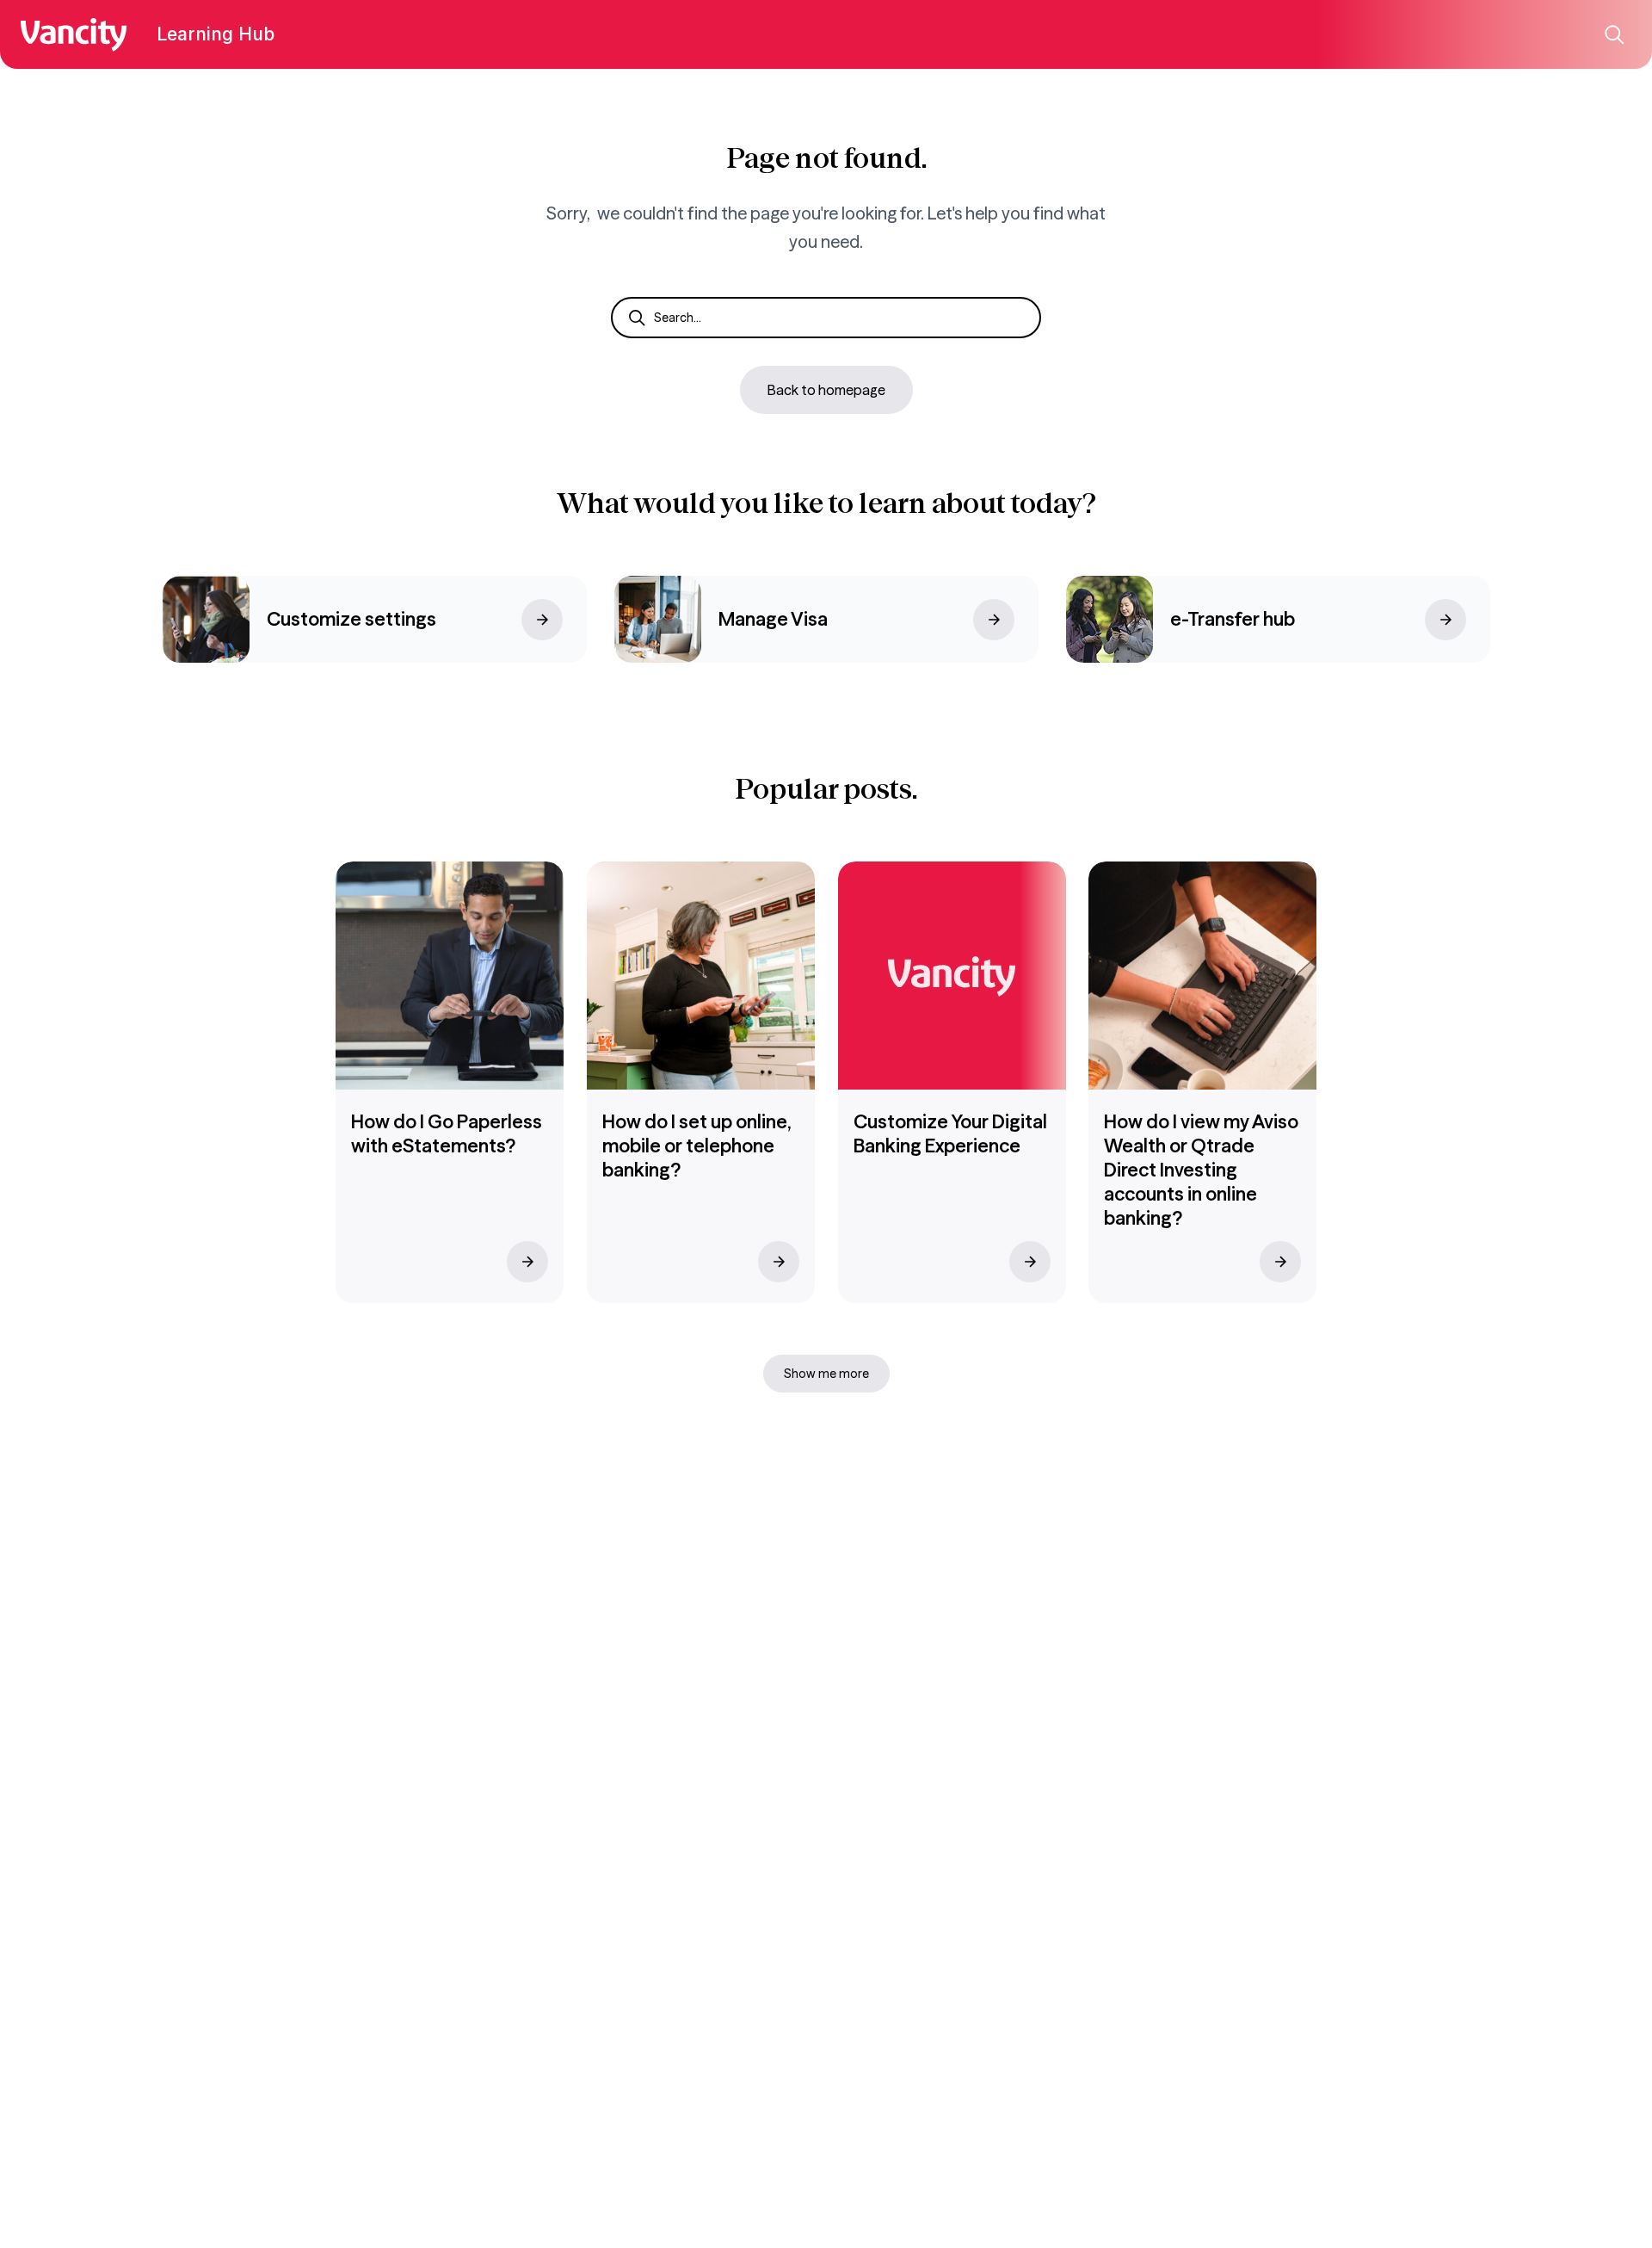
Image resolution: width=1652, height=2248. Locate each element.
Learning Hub (216, 34)
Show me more (826, 1374)
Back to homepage (826, 390)
